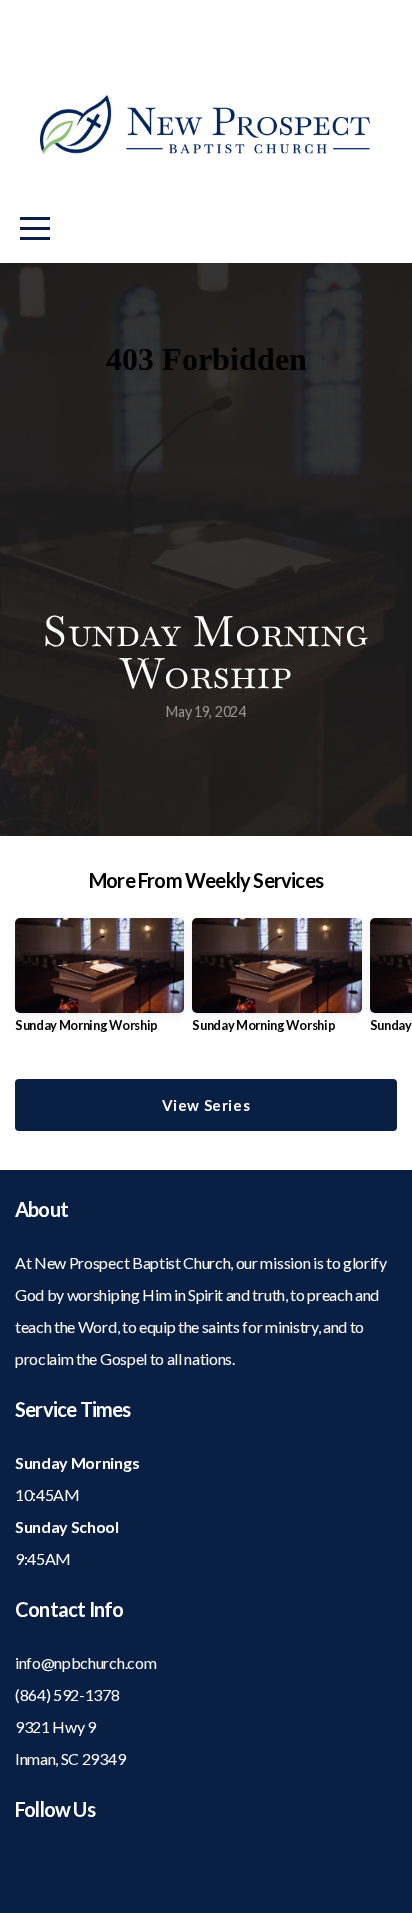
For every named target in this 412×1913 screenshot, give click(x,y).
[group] (99, 983)
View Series (206, 1105)
